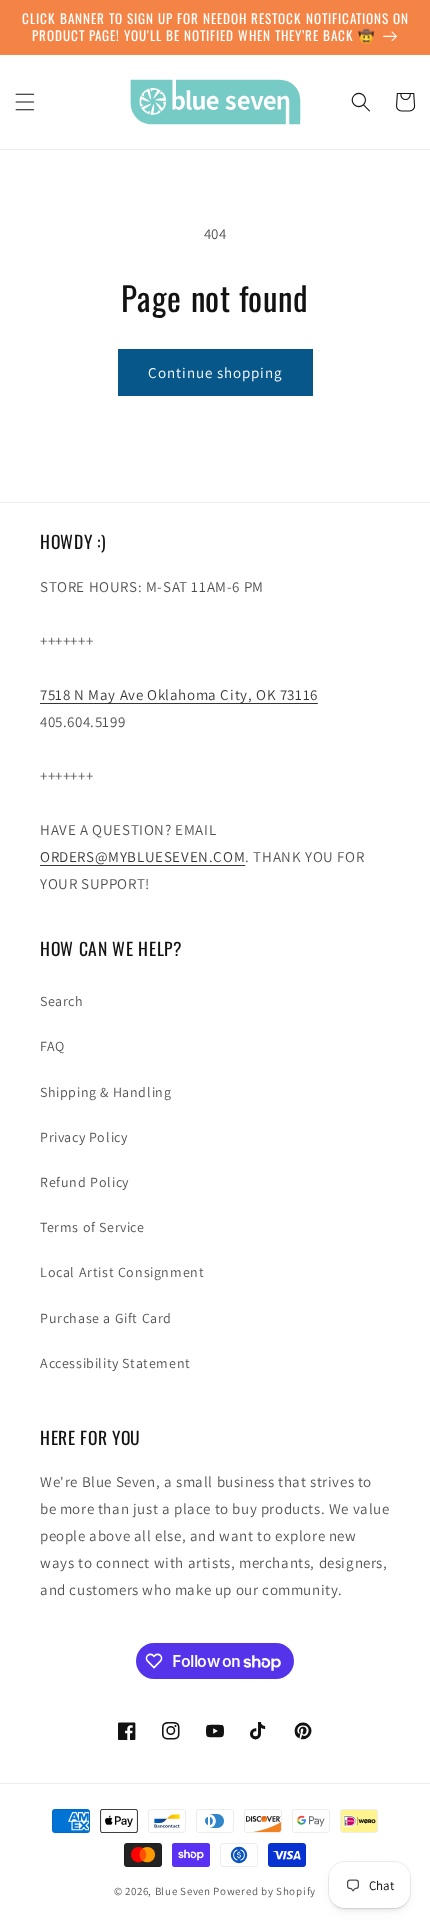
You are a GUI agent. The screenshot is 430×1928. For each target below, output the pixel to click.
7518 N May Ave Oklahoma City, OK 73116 (179, 694)
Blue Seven (183, 1891)
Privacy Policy (83, 1137)
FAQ (52, 1046)
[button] (25, 102)
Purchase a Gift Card (106, 1318)
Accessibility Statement (115, 1363)
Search (62, 1001)
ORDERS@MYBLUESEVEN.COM (142, 856)
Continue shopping (215, 372)
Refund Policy (84, 1182)
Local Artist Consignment (122, 1272)
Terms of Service (92, 1227)
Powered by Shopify (264, 1891)
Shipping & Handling (105, 1092)
